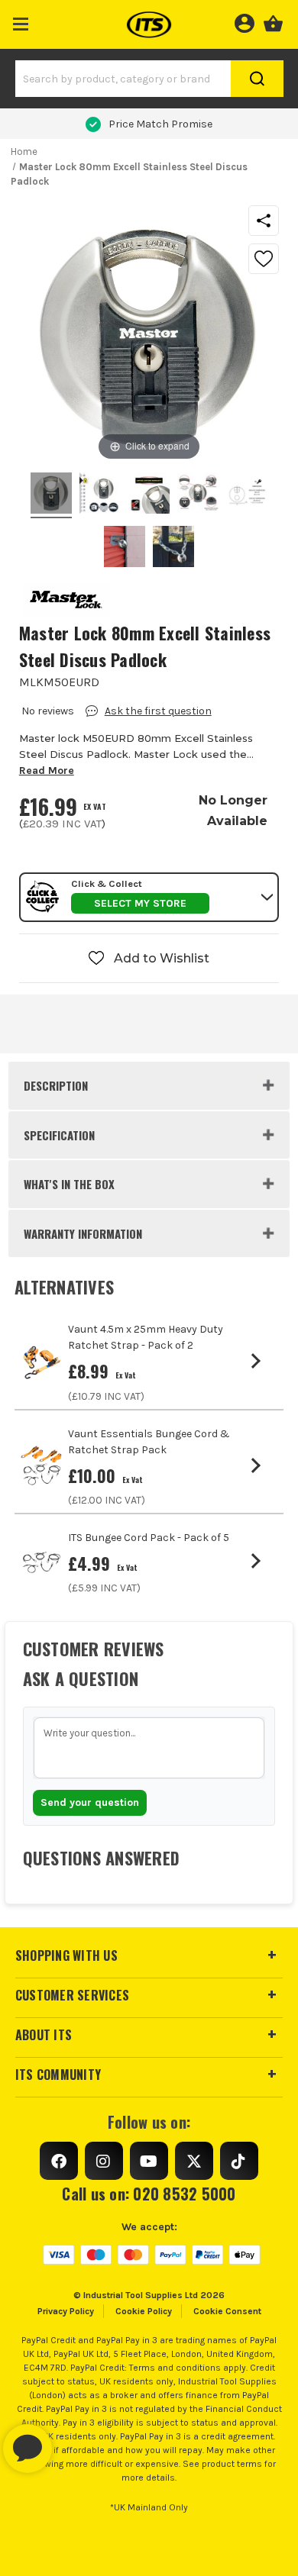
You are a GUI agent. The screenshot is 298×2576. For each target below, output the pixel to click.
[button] (21, 21)
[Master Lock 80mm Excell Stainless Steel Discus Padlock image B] (173, 549)
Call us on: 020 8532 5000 (149, 2194)
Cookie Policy (144, 2311)
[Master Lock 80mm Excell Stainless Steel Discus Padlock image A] (125, 549)
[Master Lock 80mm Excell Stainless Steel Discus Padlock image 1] (100, 495)
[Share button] (264, 221)
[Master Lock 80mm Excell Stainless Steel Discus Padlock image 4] (247, 495)
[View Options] (259, 1361)
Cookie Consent (227, 2311)
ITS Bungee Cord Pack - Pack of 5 (149, 1538)
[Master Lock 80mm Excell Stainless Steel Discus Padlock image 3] (198, 495)
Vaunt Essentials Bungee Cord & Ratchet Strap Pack (149, 1442)
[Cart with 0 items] (273, 21)
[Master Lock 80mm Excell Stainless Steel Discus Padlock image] (51, 495)
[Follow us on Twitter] (194, 2161)
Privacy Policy (66, 2311)
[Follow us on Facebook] (59, 2161)
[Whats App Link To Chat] (76, 2441)
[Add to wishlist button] (264, 259)
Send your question (90, 1802)
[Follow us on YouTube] (149, 2161)
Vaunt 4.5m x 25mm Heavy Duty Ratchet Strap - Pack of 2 (146, 1337)
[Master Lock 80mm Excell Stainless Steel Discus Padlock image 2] (149, 495)
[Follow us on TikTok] (239, 2161)
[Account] (244, 21)
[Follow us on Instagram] (104, 2161)
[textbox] (149, 1748)
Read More (47, 771)
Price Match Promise (160, 124)
